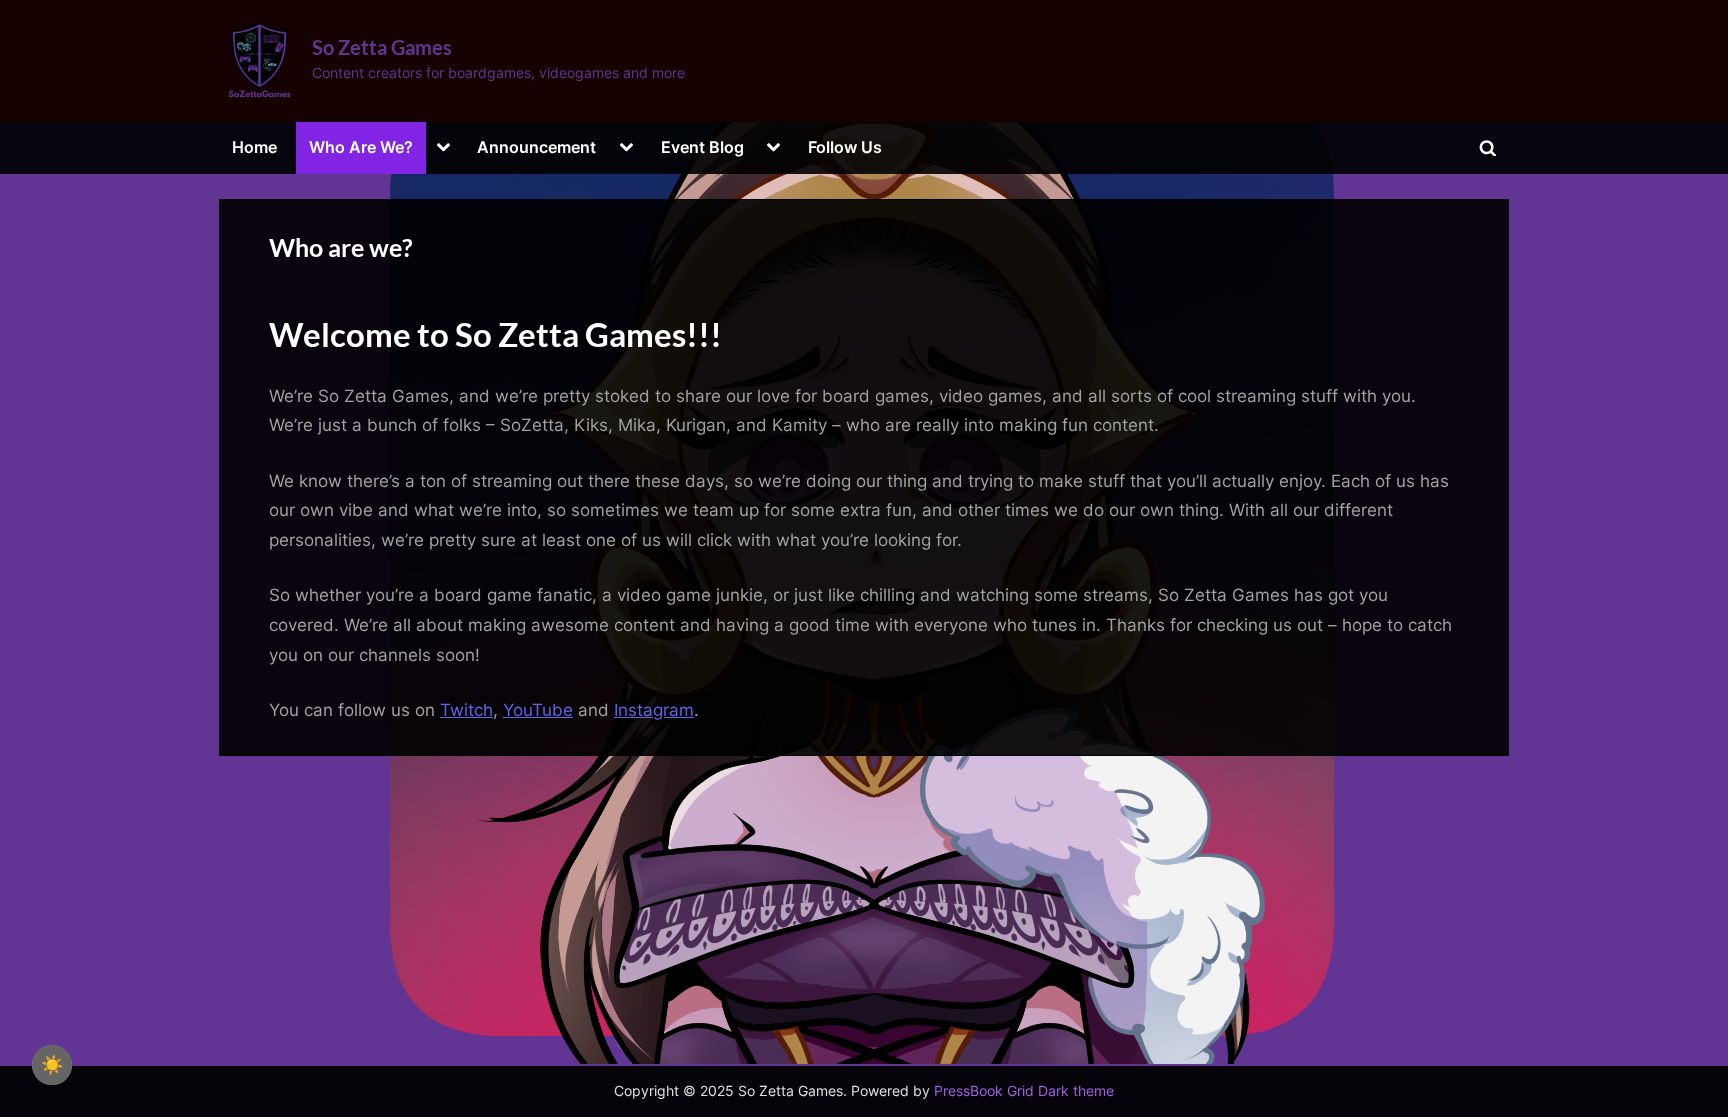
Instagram (654, 710)
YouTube (538, 710)
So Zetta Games (382, 47)
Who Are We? (361, 147)
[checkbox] (52, 1065)
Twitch (466, 710)
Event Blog (702, 147)
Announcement (536, 147)
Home (254, 147)
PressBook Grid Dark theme (1024, 1091)
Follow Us (845, 147)
